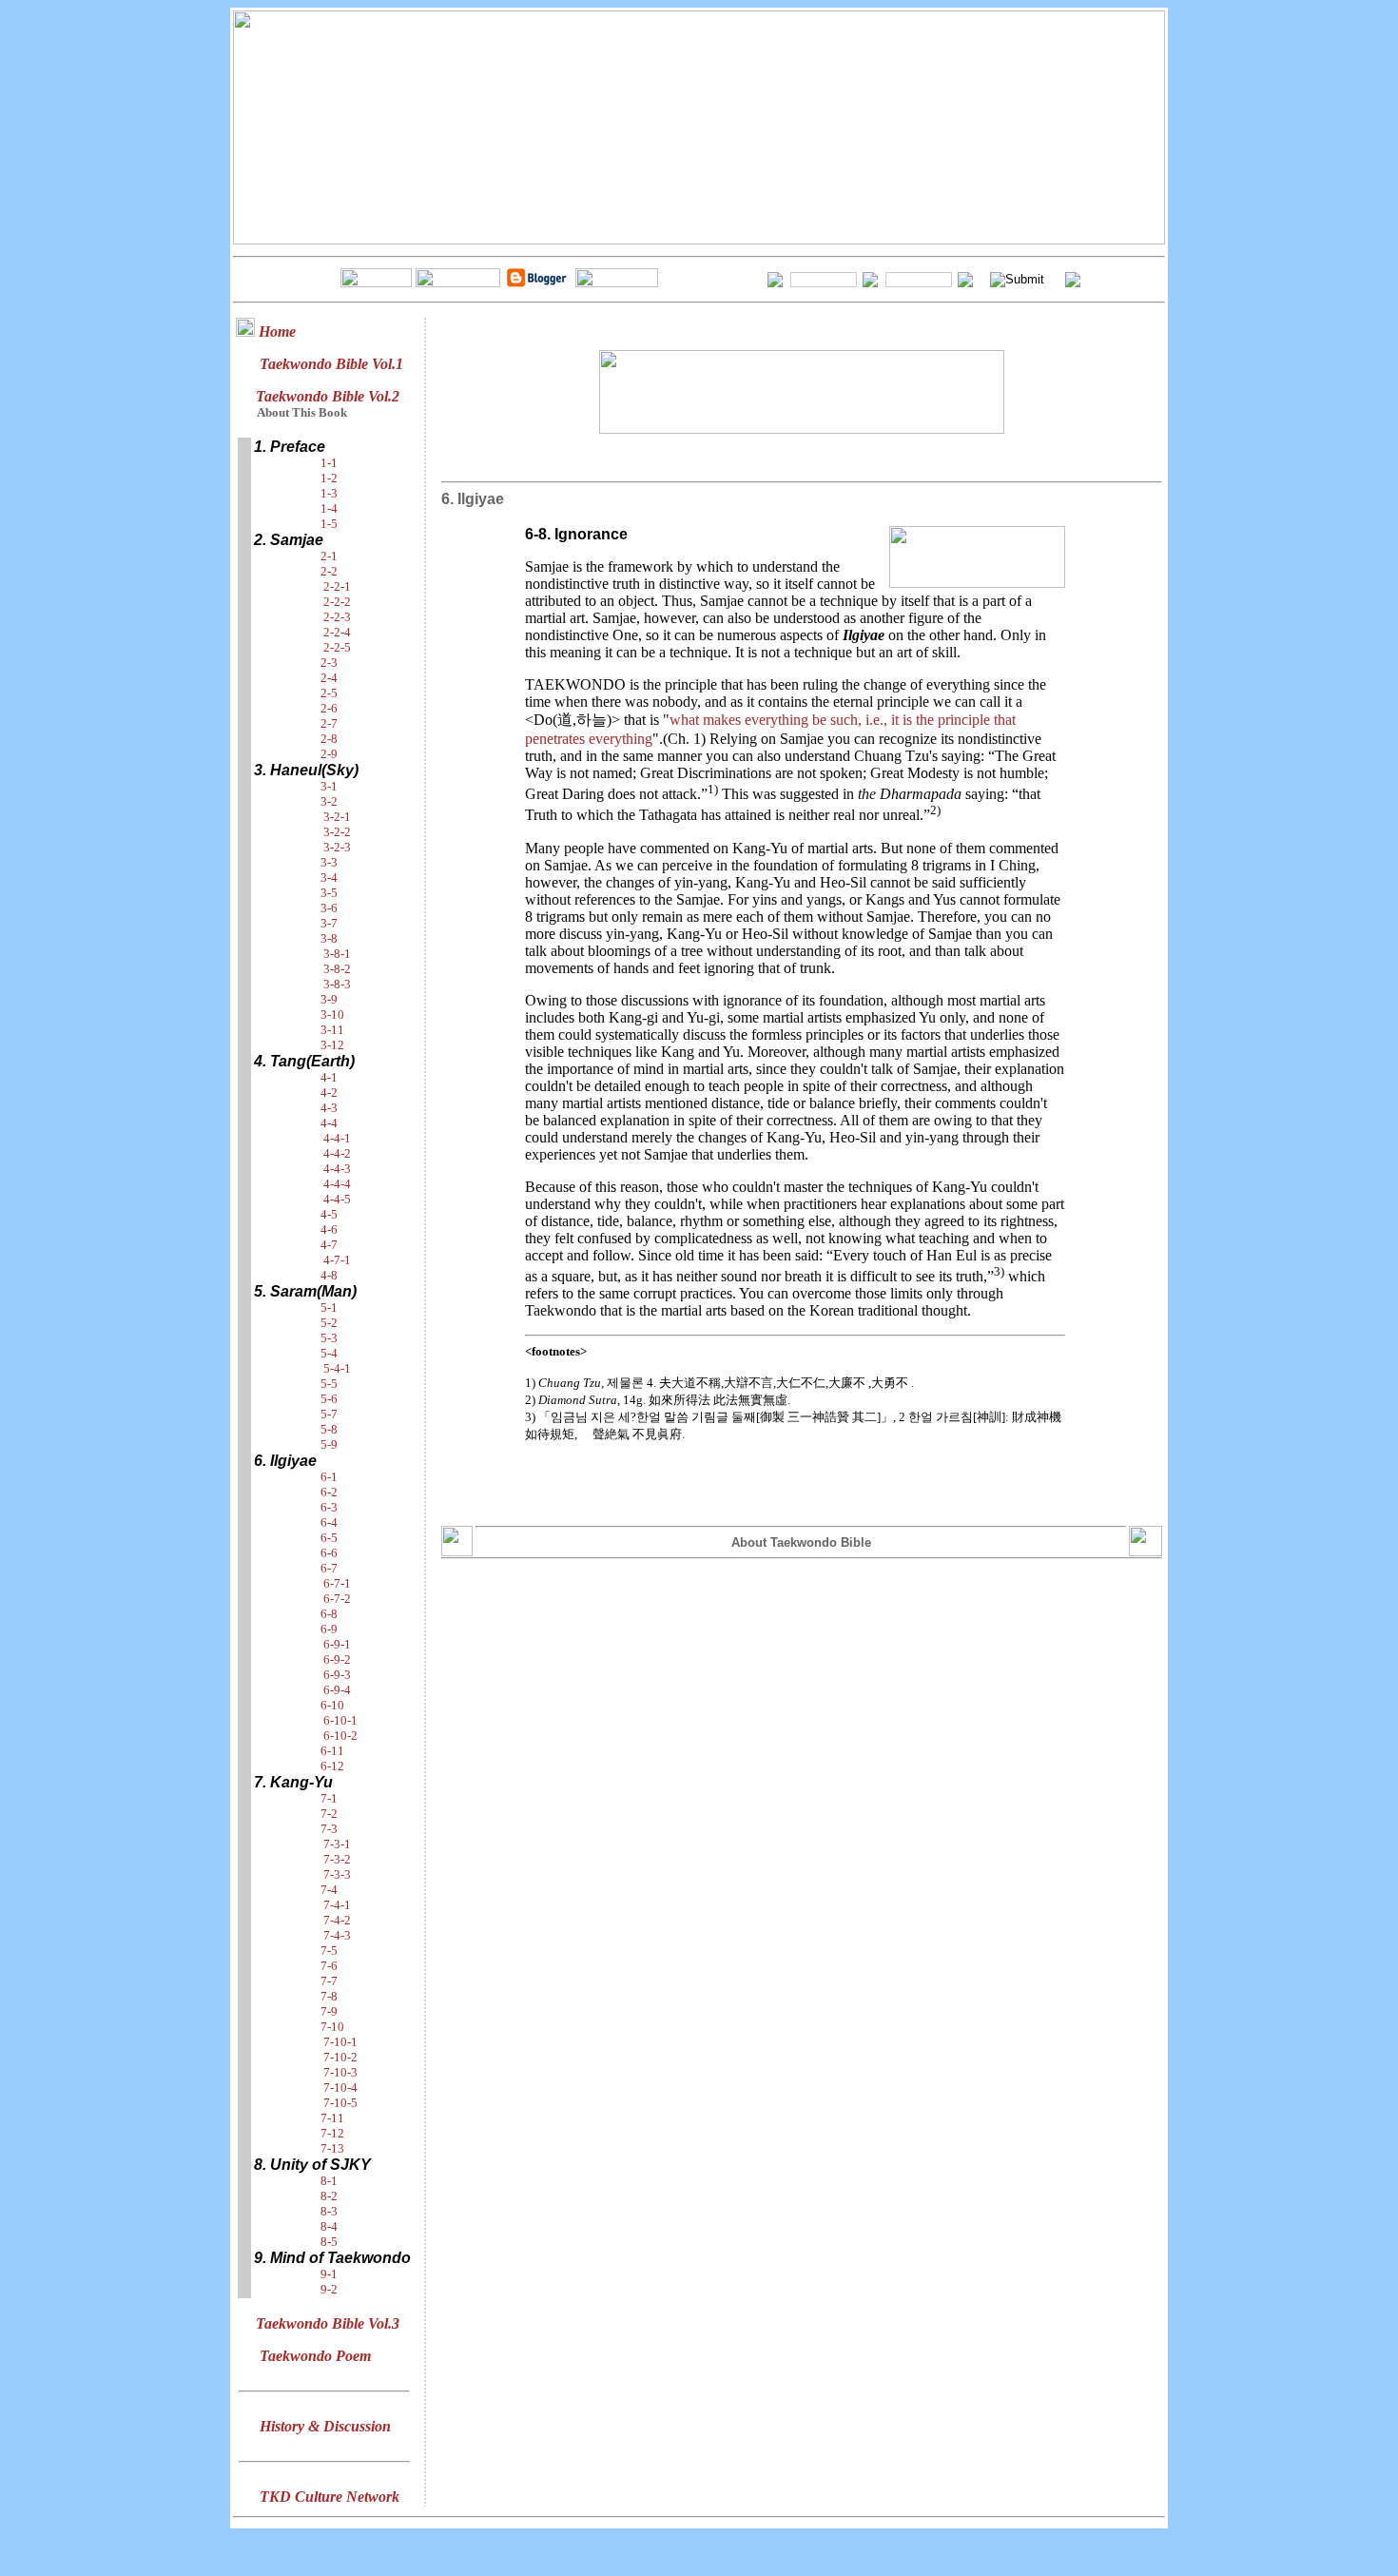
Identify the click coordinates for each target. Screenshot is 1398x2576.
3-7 (329, 923)
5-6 (329, 1399)
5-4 (329, 1353)
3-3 (329, 862)
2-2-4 (337, 632)
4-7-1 (337, 1260)
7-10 (332, 2027)
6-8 (329, 1614)
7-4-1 (337, 1905)
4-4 (329, 1123)
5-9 (329, 1444)
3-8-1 (337, 954)
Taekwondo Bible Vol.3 (328, 2323)
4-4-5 (337, 1199)
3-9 (329, 999)
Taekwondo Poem (315, 2356)
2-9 (329, 754)
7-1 (329, 1798)
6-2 (329, 1492)
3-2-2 (337, 832)
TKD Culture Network (330, 2497)
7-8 (329, 1996)
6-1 (329, 1477)
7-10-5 (340, 2103)
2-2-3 (337, 617)
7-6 (329, 1966)
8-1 (329, 2181)
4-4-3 (337, 1169)
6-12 (332, 1766)
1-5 (329, 524)
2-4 (329, 678)
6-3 (329, 1507)
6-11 (332, 1751)
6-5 (329, 1538)
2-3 (329, 663)
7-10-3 (340, 2072)
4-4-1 (337, 1138)
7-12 (332, 2133)
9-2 (329, 2289)
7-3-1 (337, 1844)
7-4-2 (337, 1920)
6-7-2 (337, 1599)
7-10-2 (340, 2057)
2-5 (329, 693)
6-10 (332, 1705)
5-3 (329, 1338)
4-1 (329, 1077)
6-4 (329, 1522)
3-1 (329, 786)
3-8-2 (337, 969)
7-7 (329, 1981)
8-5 (329, 2242)
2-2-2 (337, 602)
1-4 (329, 508)
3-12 (332, 1045)
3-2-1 (337, 817)
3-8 (329, 938)
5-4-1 (337, 1368)
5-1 (329, 1308)
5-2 (329, 1323)
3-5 (329, 893)
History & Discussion (325, 2426)
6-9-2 (337, 1659)
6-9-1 (337, 1644)
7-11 (332, 2118)
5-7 (329, 1414)
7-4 (329, 1890)
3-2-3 (337, 847)
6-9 (329, 1629)
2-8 (329, 739)
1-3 (329, 493)
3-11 (332, 1030)
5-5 (329, 1384)
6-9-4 (337, 1690)
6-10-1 (340, 1720)
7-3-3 (337, 1874)
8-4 (329, 2226)
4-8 (329, 1275)
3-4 (329, 878)
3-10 (332, 1015)
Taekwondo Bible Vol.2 (328, 396)
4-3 (329, 1108)
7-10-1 (340, 2042)
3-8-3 (337, 984)
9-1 (329, 2274)
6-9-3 (337, 1675)
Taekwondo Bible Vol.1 (331, 364)
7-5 (329, 1951)
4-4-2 (337, 1153)
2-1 (329, 556)
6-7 (329, 1568)
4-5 (329, 1214)
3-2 (329, 801)
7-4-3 (337, 1935)
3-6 (329, 908)
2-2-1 (337, 586)
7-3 (329, 1829)
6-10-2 (340, 1736)
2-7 (329, 723)
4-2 (329, 1093)
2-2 (329, 571)
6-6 (329, 1553)
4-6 (329, 1229)
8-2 (329, 2196)
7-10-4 (340, 2088)
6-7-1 (337, 1583)
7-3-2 (337, 1859)
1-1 (329, 463)
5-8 (329, 1429)
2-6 (329, 708)
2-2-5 (337, 647)
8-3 (329, 2211)
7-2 (329, 1814)
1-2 (329, 478)
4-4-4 (337, 1184)
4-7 (329, 1245)
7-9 (329, 2011)
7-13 (332, 2148)
